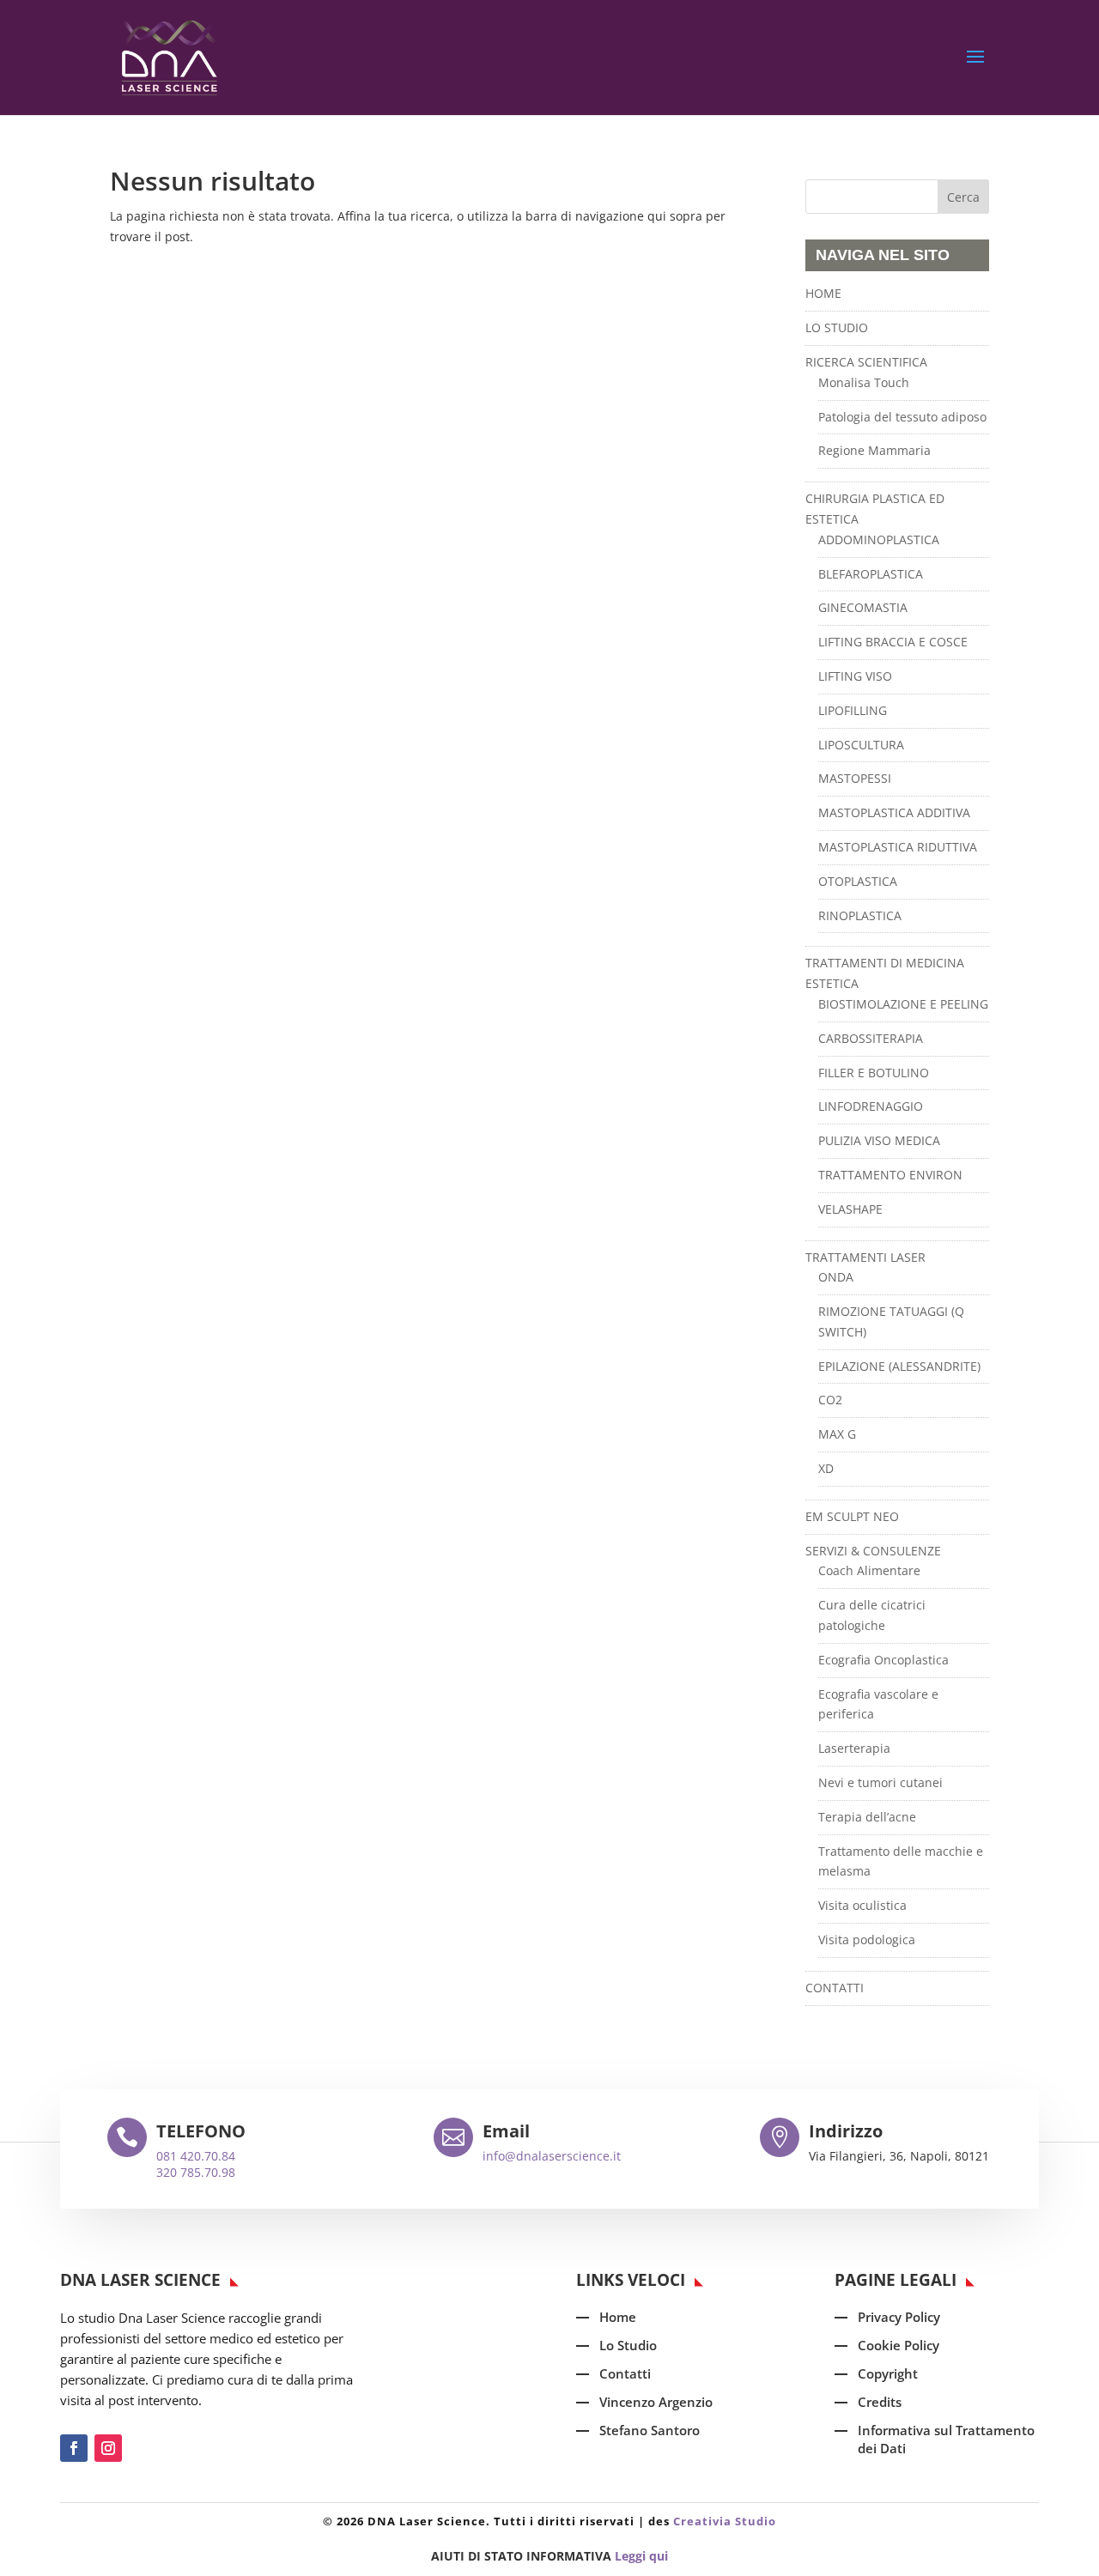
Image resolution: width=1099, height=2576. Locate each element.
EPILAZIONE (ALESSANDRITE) (899, 1366)
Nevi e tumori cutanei (880, 1782)
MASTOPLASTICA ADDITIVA (894, 812)
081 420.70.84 (196, 2156)
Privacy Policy (899, 2317)
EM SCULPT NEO (852, 1516)
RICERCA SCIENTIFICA (866, 362)
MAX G (837, 1434)
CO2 (830, 1400)
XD (826, 1468)
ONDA (836, 1277)
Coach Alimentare (869, 1570)
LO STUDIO (837, 327)
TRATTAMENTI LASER (865, 1257)
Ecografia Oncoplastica (883, 1660)
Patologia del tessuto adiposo (902, 417)
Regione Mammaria (874, 450)
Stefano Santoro (650, 2430)
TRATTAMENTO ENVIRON (890, 1175)
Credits (880, 2402)
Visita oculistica (862, 1905)
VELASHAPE (850, 1209)
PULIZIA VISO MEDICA (879, 1140)
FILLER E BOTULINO (874, 1073)
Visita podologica (867, 1940)
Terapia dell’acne (867, 1817)
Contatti (625, 2373)
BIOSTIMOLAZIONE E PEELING (903, 1004)
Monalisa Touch (864, 382)
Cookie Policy (899, 2345)
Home (618, 2317)
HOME (823, 293)
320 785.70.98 (196, 2172)
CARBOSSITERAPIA (871, 1038)
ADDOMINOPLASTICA (879, 539)
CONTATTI (835, 1988)
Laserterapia (854, 1748)
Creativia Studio (725, 2521)
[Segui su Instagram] (108, 2448)
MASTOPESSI (855, 778)
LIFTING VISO (855, 676)
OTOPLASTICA (858, 881)
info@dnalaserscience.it (552, 2156)
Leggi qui (641, 2556)
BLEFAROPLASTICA (871, 574)
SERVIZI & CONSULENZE (873, 1551)
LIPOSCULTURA (861, 745)
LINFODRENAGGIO (871, 1106)
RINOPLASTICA (860, 915)
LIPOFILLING (853, 710)
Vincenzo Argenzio (656, 2402)
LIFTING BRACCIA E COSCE (893, 642)
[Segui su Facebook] (74, 2448)
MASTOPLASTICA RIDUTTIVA (898, 847)
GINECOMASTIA (863, 607)
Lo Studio (628, 2345)
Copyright (888, 2373)
